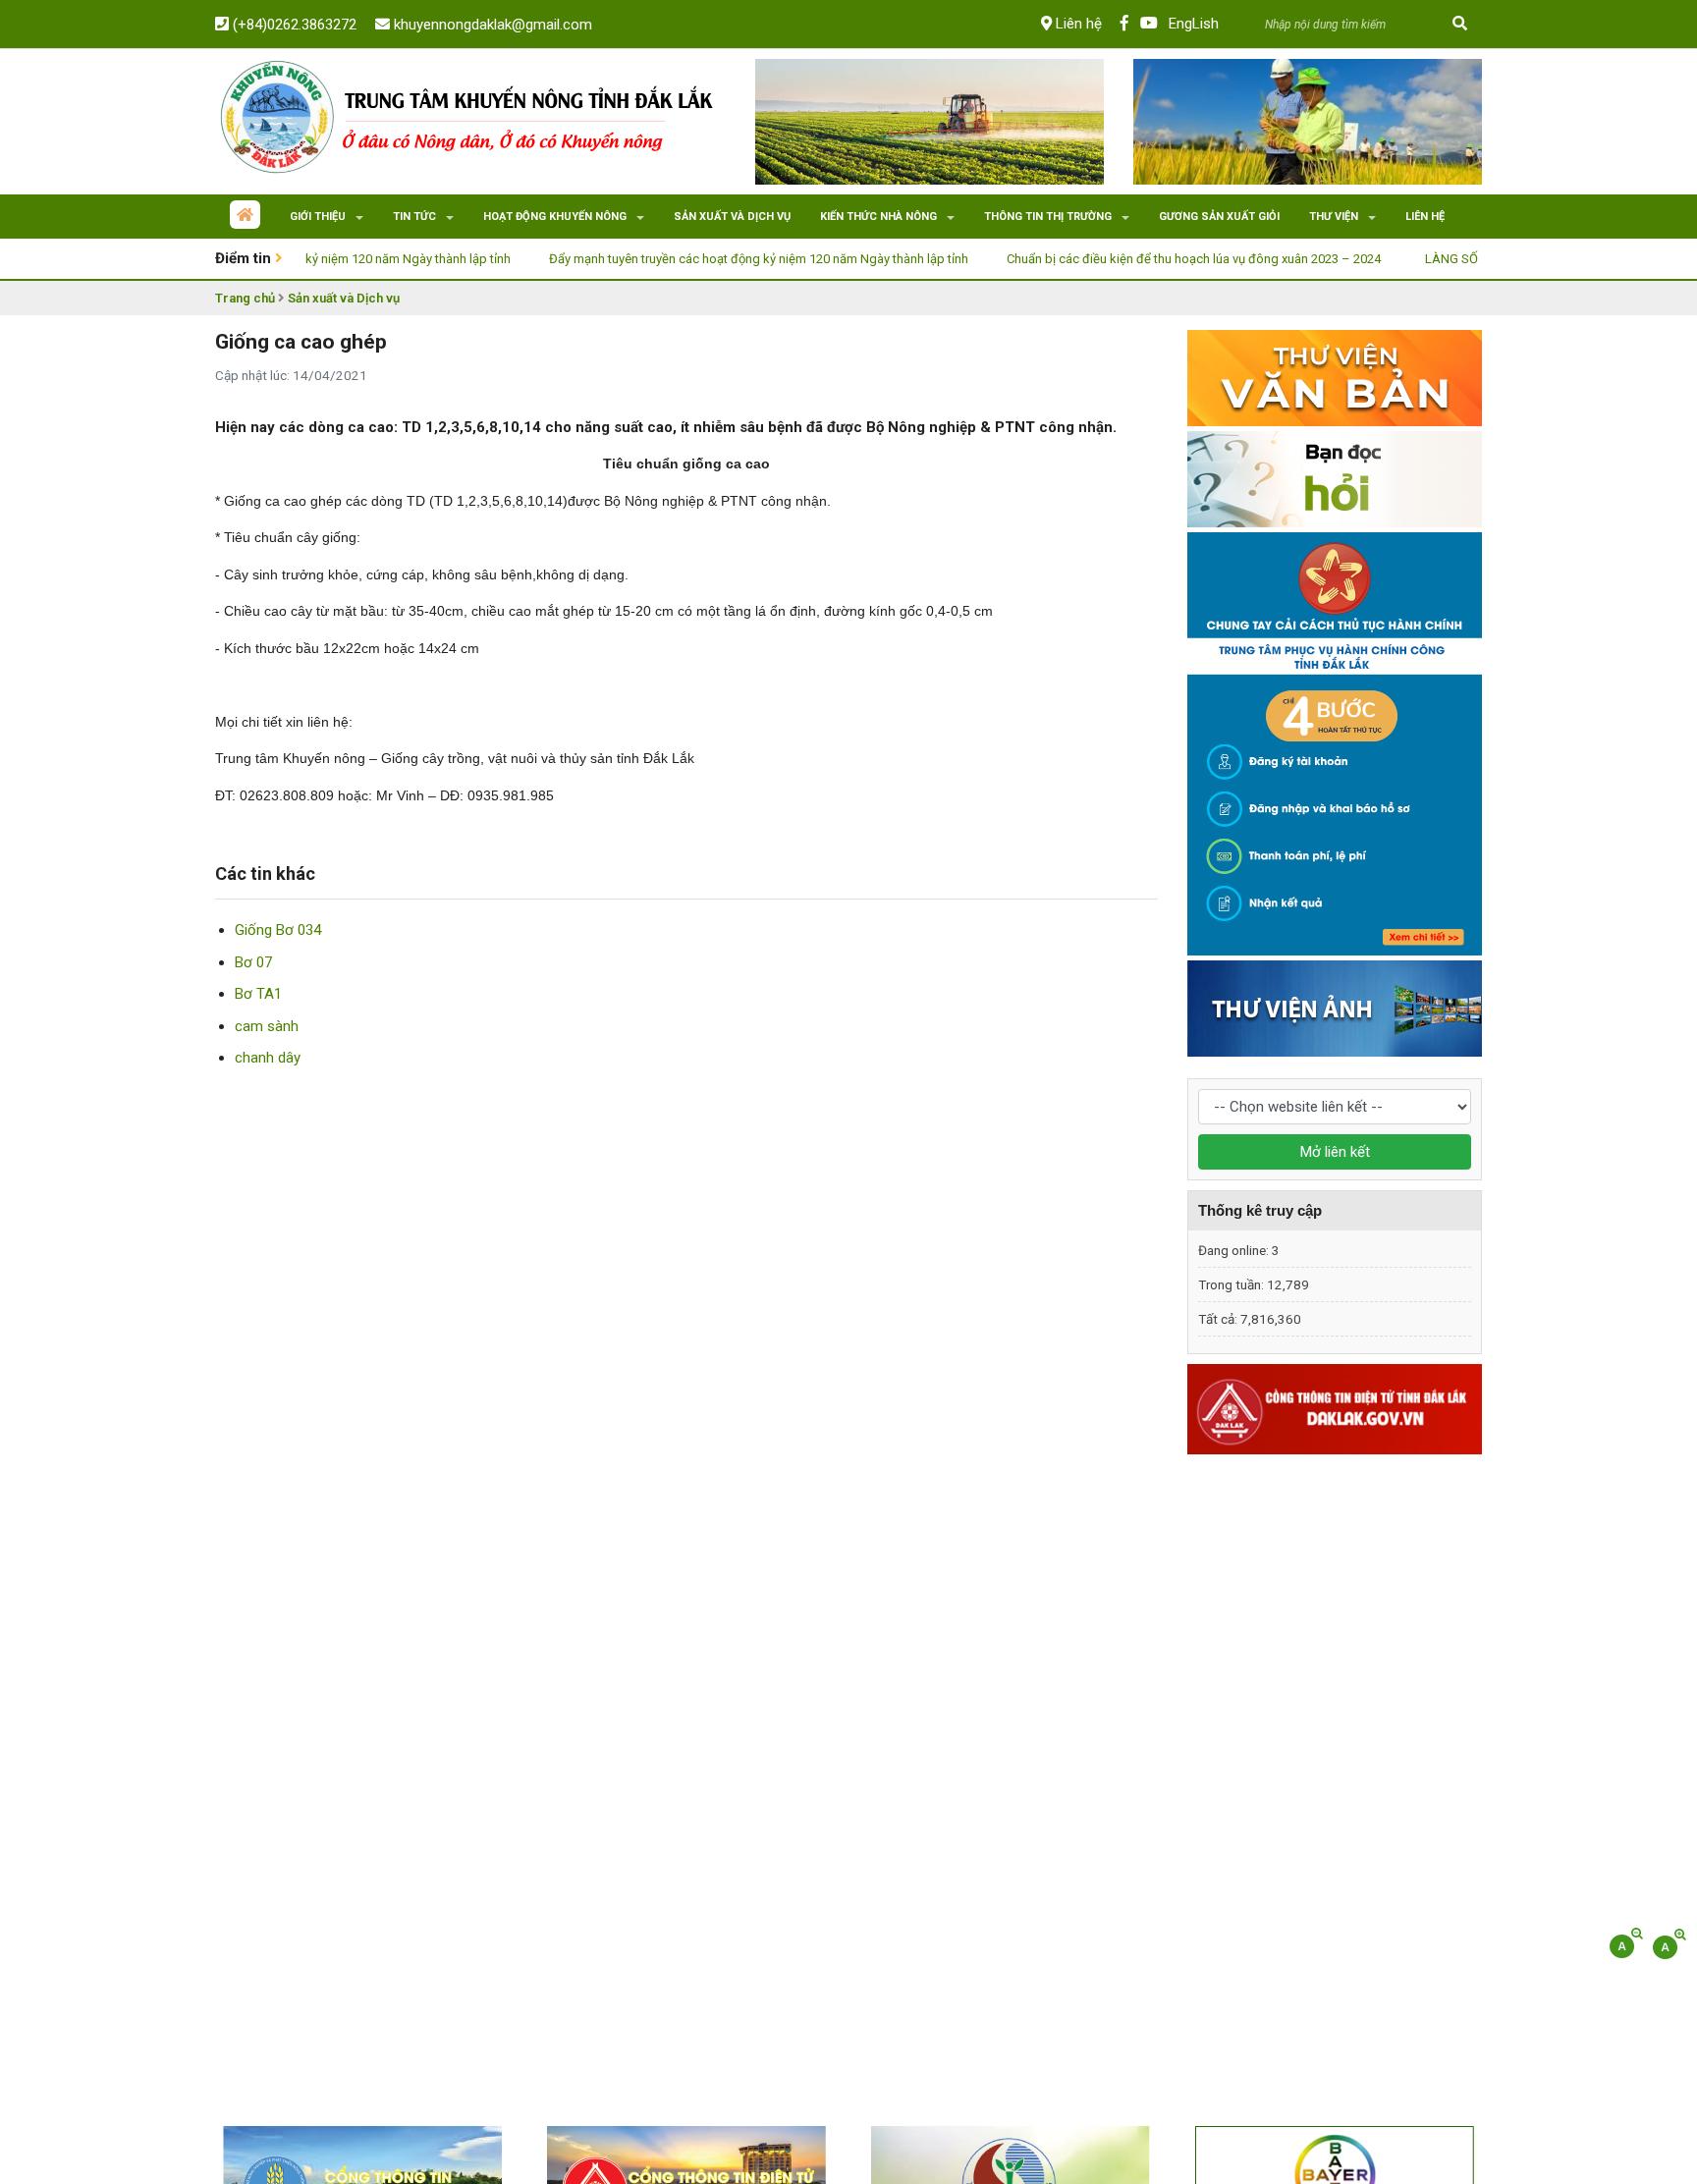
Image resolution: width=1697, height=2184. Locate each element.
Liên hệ (1077, 24)
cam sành (267, 1026)
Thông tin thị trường (1048, 217)
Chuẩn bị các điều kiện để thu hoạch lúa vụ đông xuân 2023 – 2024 (1134, 259)
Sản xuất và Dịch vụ (344, 298)
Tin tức (414, 217)
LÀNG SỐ (1392, 259)
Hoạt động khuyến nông (555, 217)
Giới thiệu (318, 217)
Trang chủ (245, 298)
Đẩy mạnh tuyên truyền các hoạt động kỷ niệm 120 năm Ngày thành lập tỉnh (699, 259)
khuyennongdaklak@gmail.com (491, 25)
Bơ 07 (253, 962)
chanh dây (268, 1058)
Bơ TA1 (258, 994)
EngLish (1194, 24)
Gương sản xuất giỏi (1219, 217)
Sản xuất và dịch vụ (732, 217)
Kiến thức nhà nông (878, 217)
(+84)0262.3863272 (293, 25)
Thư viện (1334, 217)
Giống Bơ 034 (278, 930)
